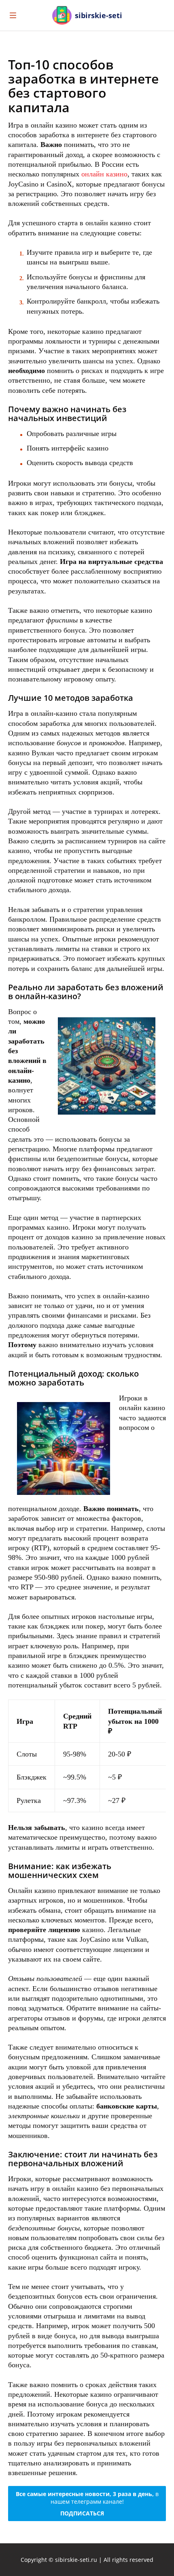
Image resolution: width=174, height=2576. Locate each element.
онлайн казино (104, 174)
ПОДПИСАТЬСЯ (82, 2513)
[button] (160, 15)
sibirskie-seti (99, 15)
